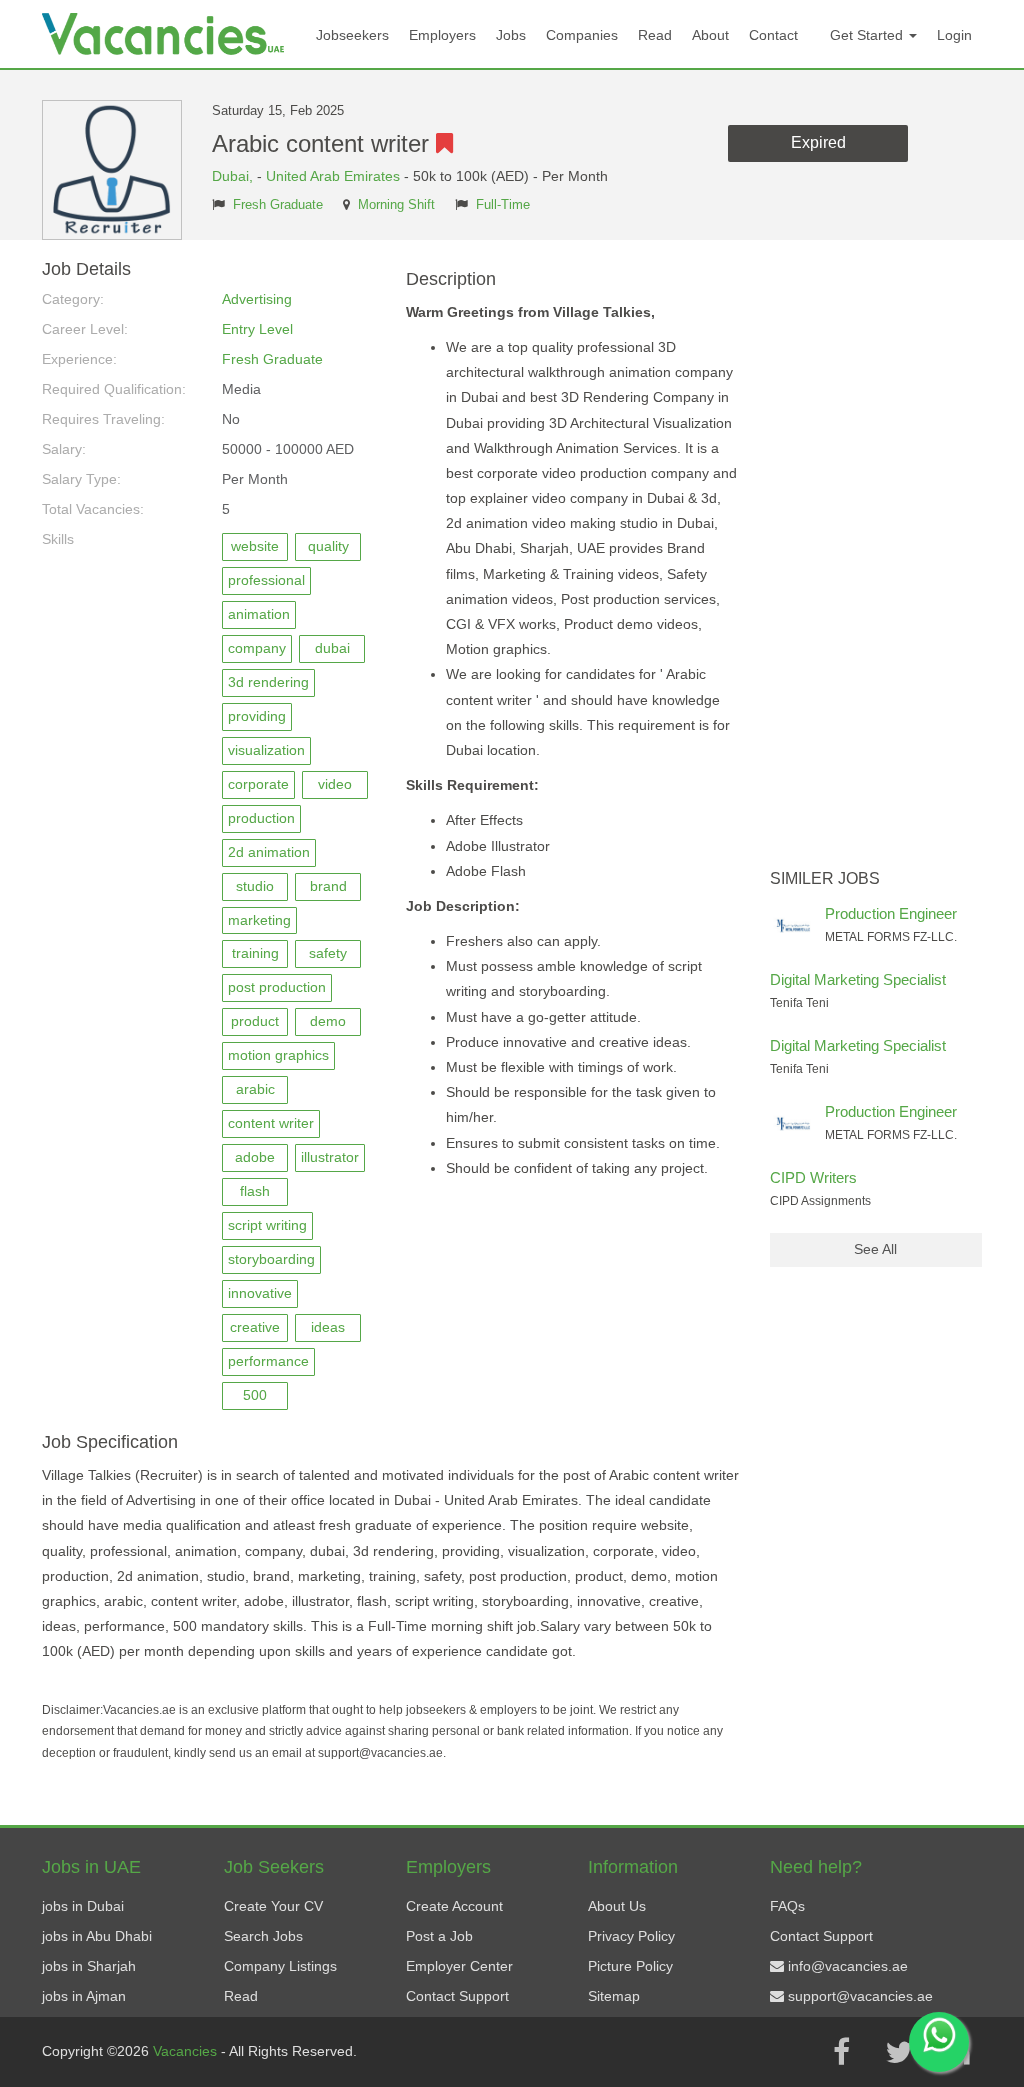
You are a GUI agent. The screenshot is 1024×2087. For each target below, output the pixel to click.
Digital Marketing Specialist (858, 979)
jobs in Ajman (84, 1996)
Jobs (511, 35)
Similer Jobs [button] (825, 878)
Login (954, 35)
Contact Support (457, 1996)
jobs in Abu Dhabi (97, 1936)
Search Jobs (263, 1936)
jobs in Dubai (83, 1906)
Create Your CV (273, 1906)
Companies (582, 35)
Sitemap (614, 1996)
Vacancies (187, 2051)
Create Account (454, 1906)
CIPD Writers (813, 1177)
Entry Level (257, 329)
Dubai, (234, 176)
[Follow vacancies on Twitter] (899, 2052)
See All (875, 1249)
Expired (818, 142)
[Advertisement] (876, 560)
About (710, 35)
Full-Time (503, 205)
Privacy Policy (631, 1936)
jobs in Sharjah (89, 1966)
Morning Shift (396, 205)
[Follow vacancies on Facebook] (841, 2052)
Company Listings (280, 1966)
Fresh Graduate (278, 205)
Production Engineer (891, 913)
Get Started (868, 35)
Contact (773, 35)
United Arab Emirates (333, 176)
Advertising (257, 299)
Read (655, 35)
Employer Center (459, 1966)
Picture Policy (630, 1966)
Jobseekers (352, 35)
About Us (617, 1906)
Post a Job (439, 1936)
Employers (442, 35)
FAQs (787, 1906)
